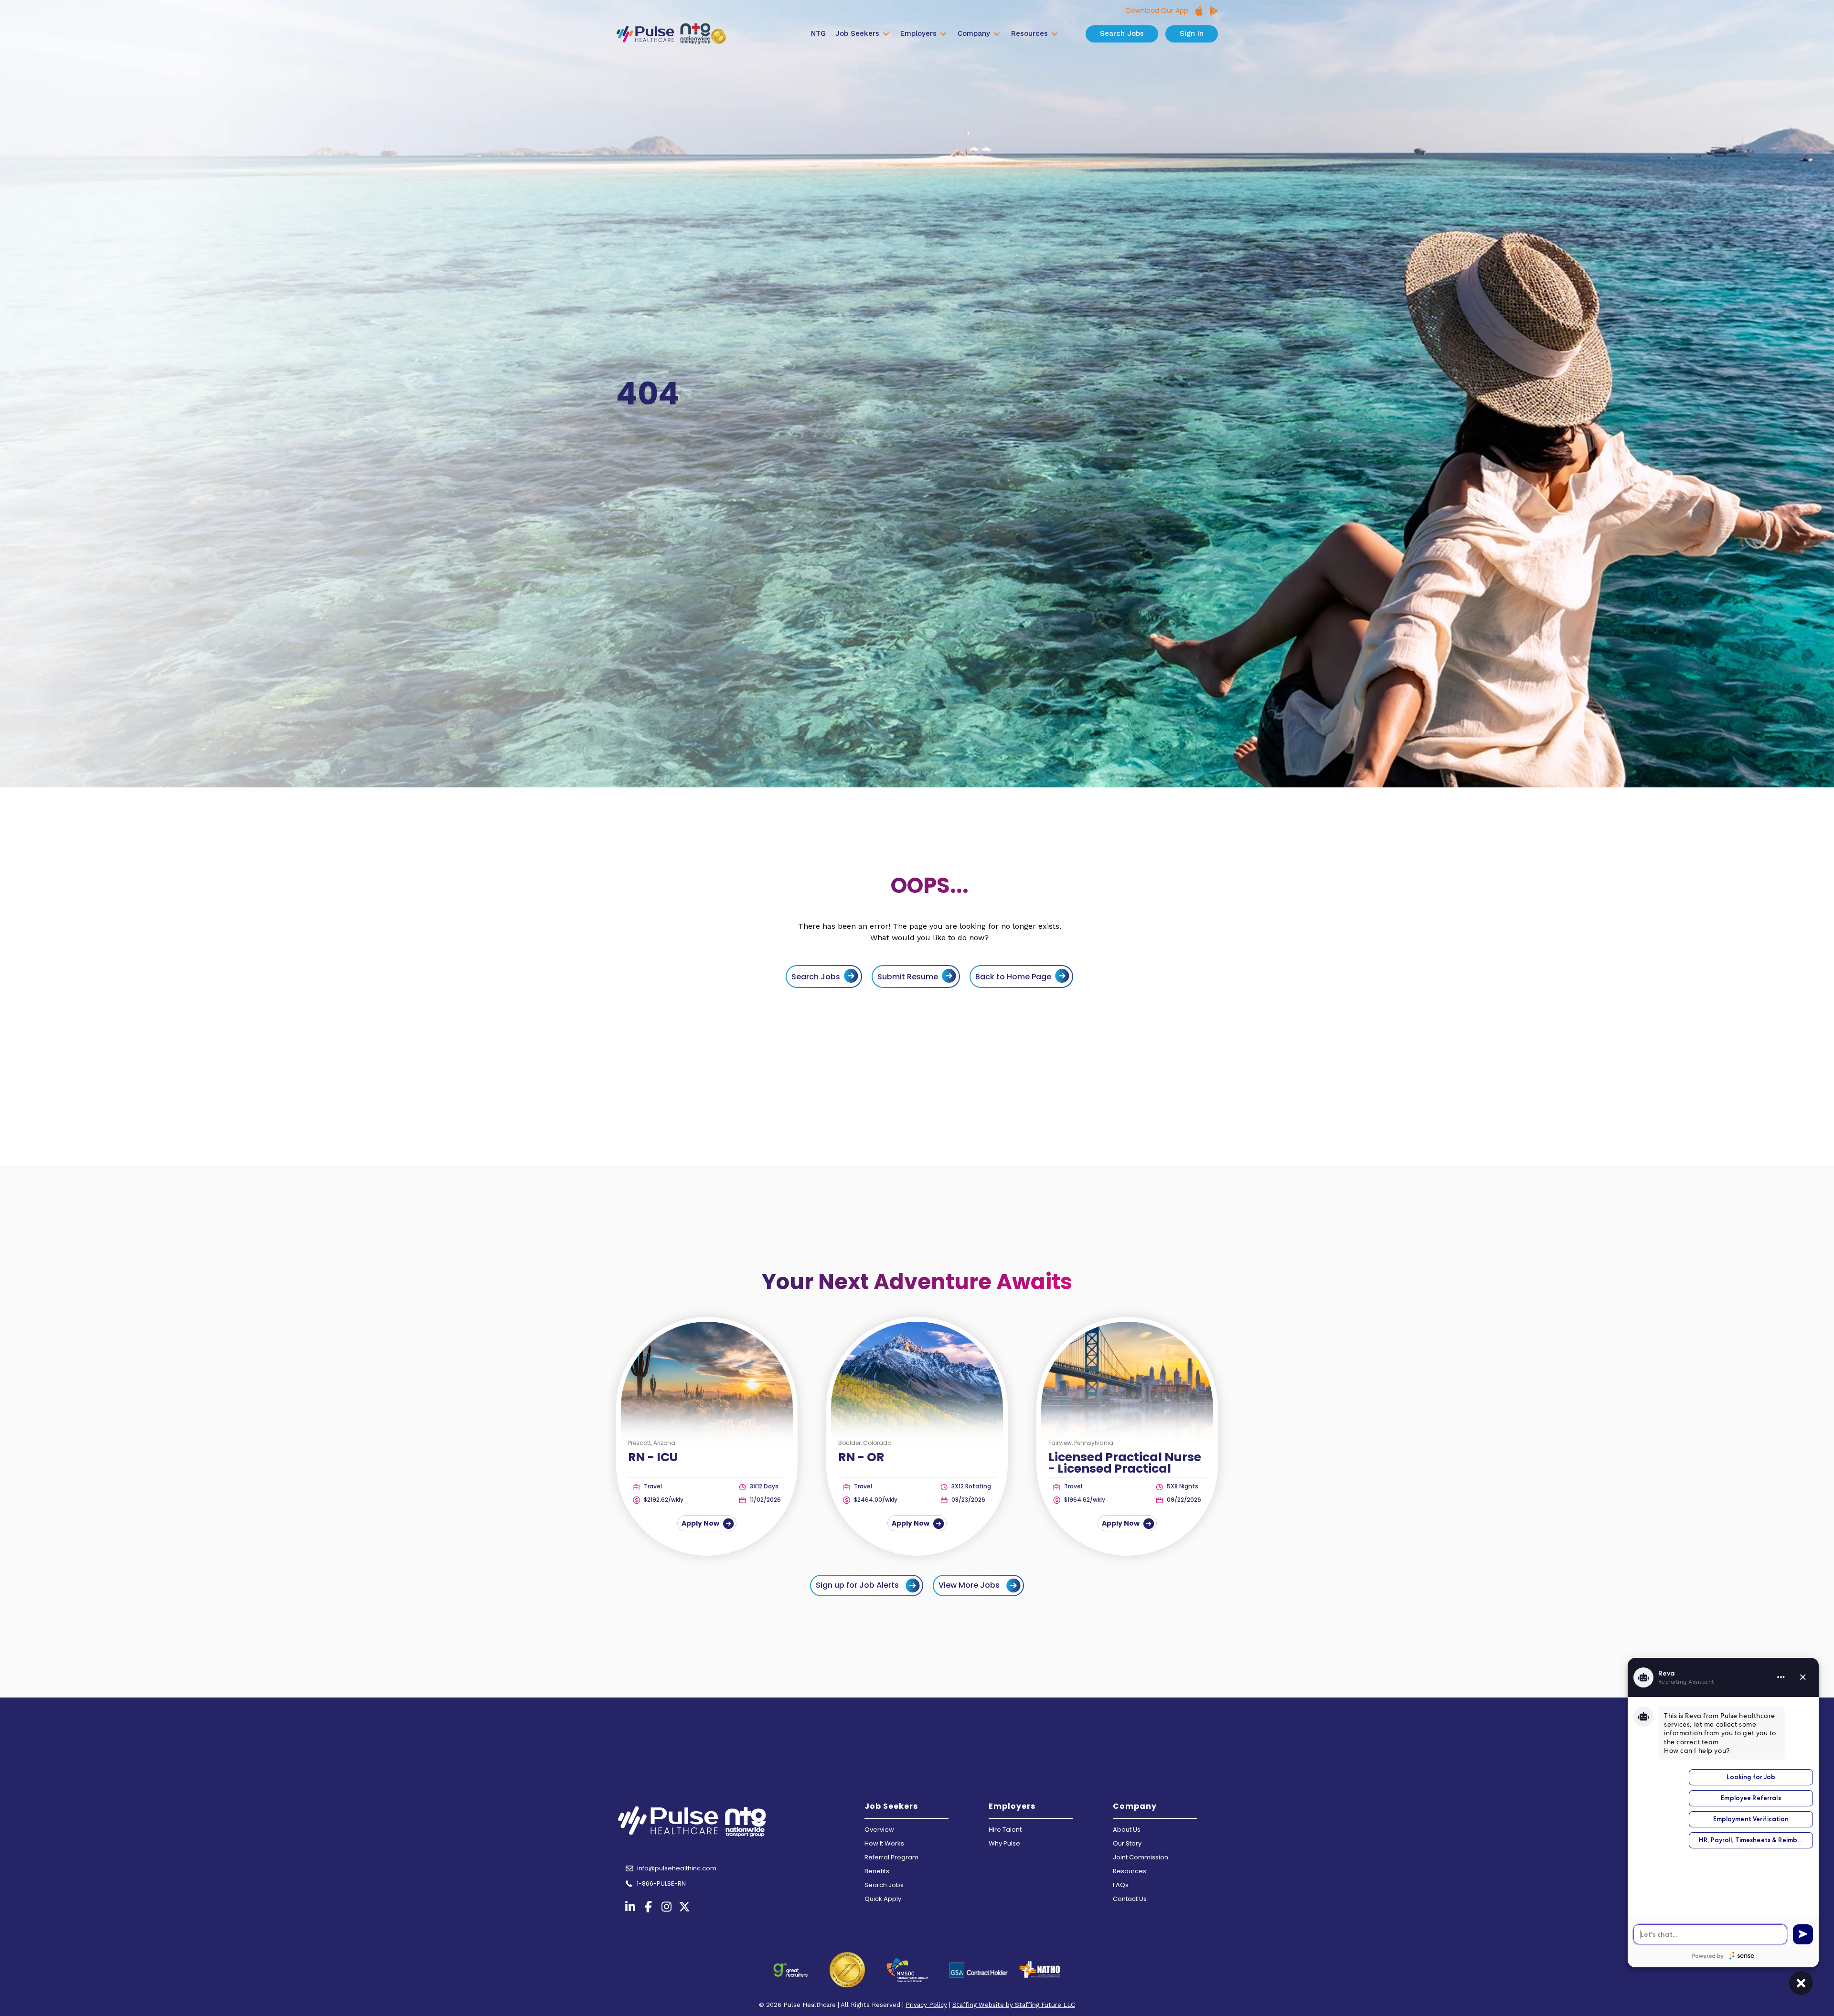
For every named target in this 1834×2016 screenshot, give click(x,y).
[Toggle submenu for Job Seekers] (886, 34)
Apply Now (701, 1523)
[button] (867, 1586)
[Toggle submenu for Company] (997, 34)
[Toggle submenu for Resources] (1055, 34)
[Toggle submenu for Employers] (943, 34)
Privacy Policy (926, 2005)
